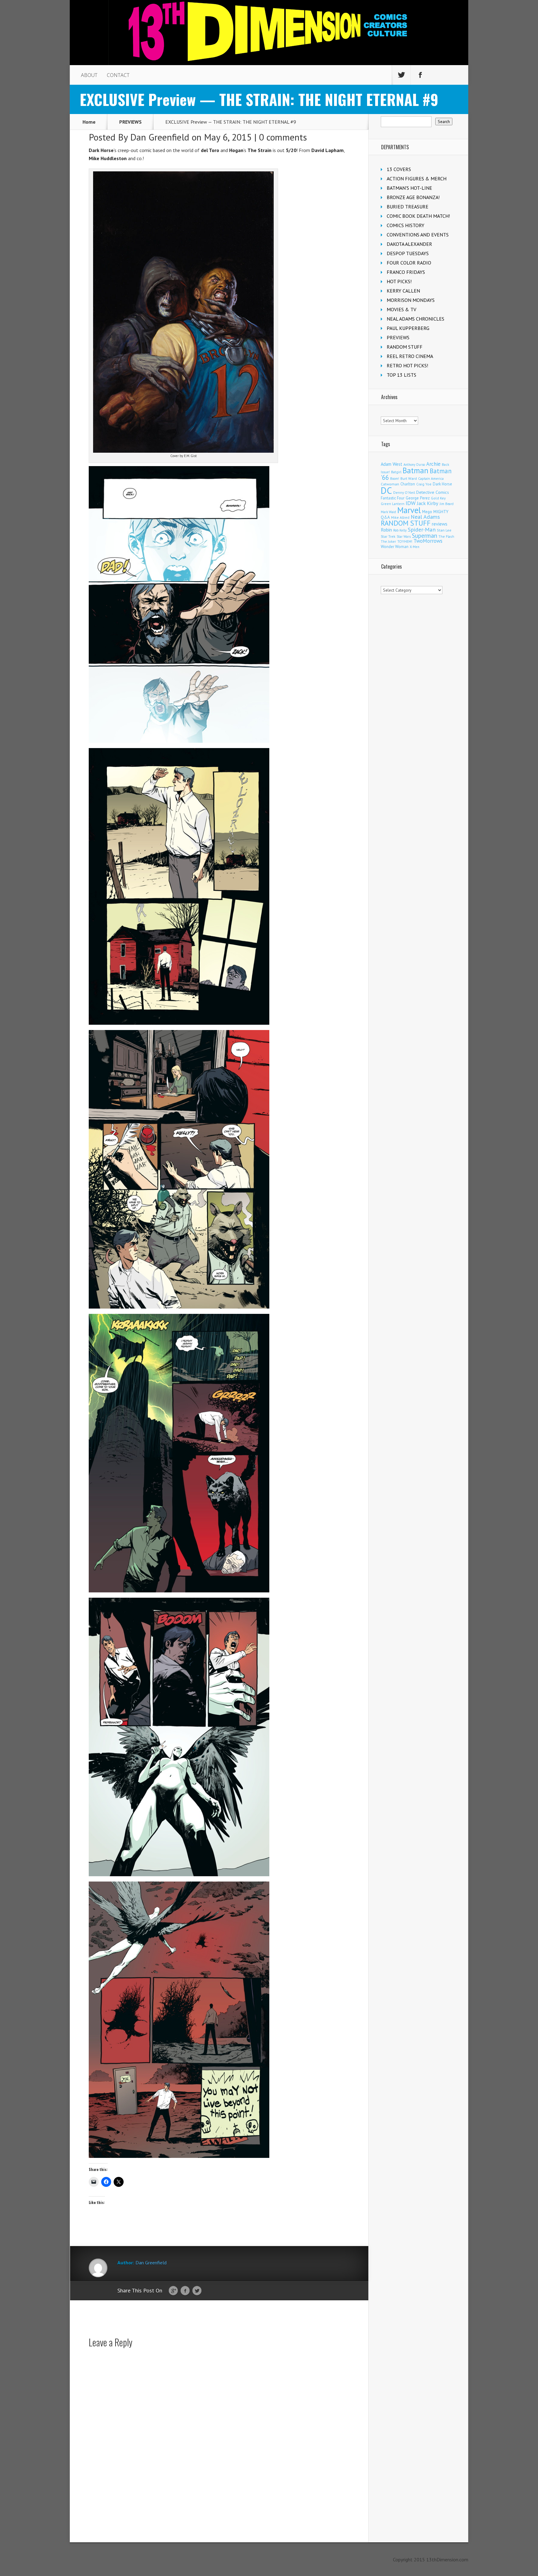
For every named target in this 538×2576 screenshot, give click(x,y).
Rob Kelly (400, 530)
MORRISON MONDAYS (411, 300)
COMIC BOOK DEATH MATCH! (418, 216)
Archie (433, 464)
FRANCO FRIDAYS (406, 272)
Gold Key (438, 498)
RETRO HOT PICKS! (407, 365)
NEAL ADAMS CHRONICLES (415, 319)
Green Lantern (393, 504)
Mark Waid (388, 512)
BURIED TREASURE (408, 207)
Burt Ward (409, 478)
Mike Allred (400, 517)
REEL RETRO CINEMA (410, 356)
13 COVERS (399, 169)
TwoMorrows (428, 541)
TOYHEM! (405, 541)
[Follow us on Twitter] (401, 75)
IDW (411, 503)
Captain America (431, 478)
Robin (386, 530)
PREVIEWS (130, 122)
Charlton (408, 484)
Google (173, 2291)
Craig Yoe (424, 484)
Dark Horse (442, 484)
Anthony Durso (414, 465)
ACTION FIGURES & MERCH (417, 179)
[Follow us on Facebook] (420, 75)
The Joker (388, 541)
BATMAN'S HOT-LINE (409, 188)
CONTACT (118, 75)
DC (386, 490)
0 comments (283, 137)
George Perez (418, 498)
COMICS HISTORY (406, 225)
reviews (440, 524)
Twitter (197, 2291)
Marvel (409, 510)
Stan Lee (444, 530)
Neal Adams (425, 517)
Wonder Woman (395, 547)
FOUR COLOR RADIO (409, 263)
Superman (425, 535)
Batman (415, 470)
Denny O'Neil (404, 492)
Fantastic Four (393, 498)
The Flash (446, 536)
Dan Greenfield (160, 137)
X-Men (415, 547)
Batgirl (396, 472)
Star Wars (404, 537)
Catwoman (390, 484)
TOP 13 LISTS (401, 375)
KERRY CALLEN (403, 291)
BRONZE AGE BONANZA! (413, 197)
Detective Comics (433, 492)
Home (89, 122)
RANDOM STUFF (405, 347)
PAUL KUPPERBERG (408, 328)
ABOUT (89, 75)
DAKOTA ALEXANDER (409, 244)
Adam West (392, 464)
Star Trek (388, 536)
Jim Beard (447, 504)
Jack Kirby (428, 503)
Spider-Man (422, 530)
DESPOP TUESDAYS (408, 253)
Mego (427, 512)
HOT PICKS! (399, 281)
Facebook (185, 2291)
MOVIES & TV (401, 309)
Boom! (395, 479)
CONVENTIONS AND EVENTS (418, 235)
